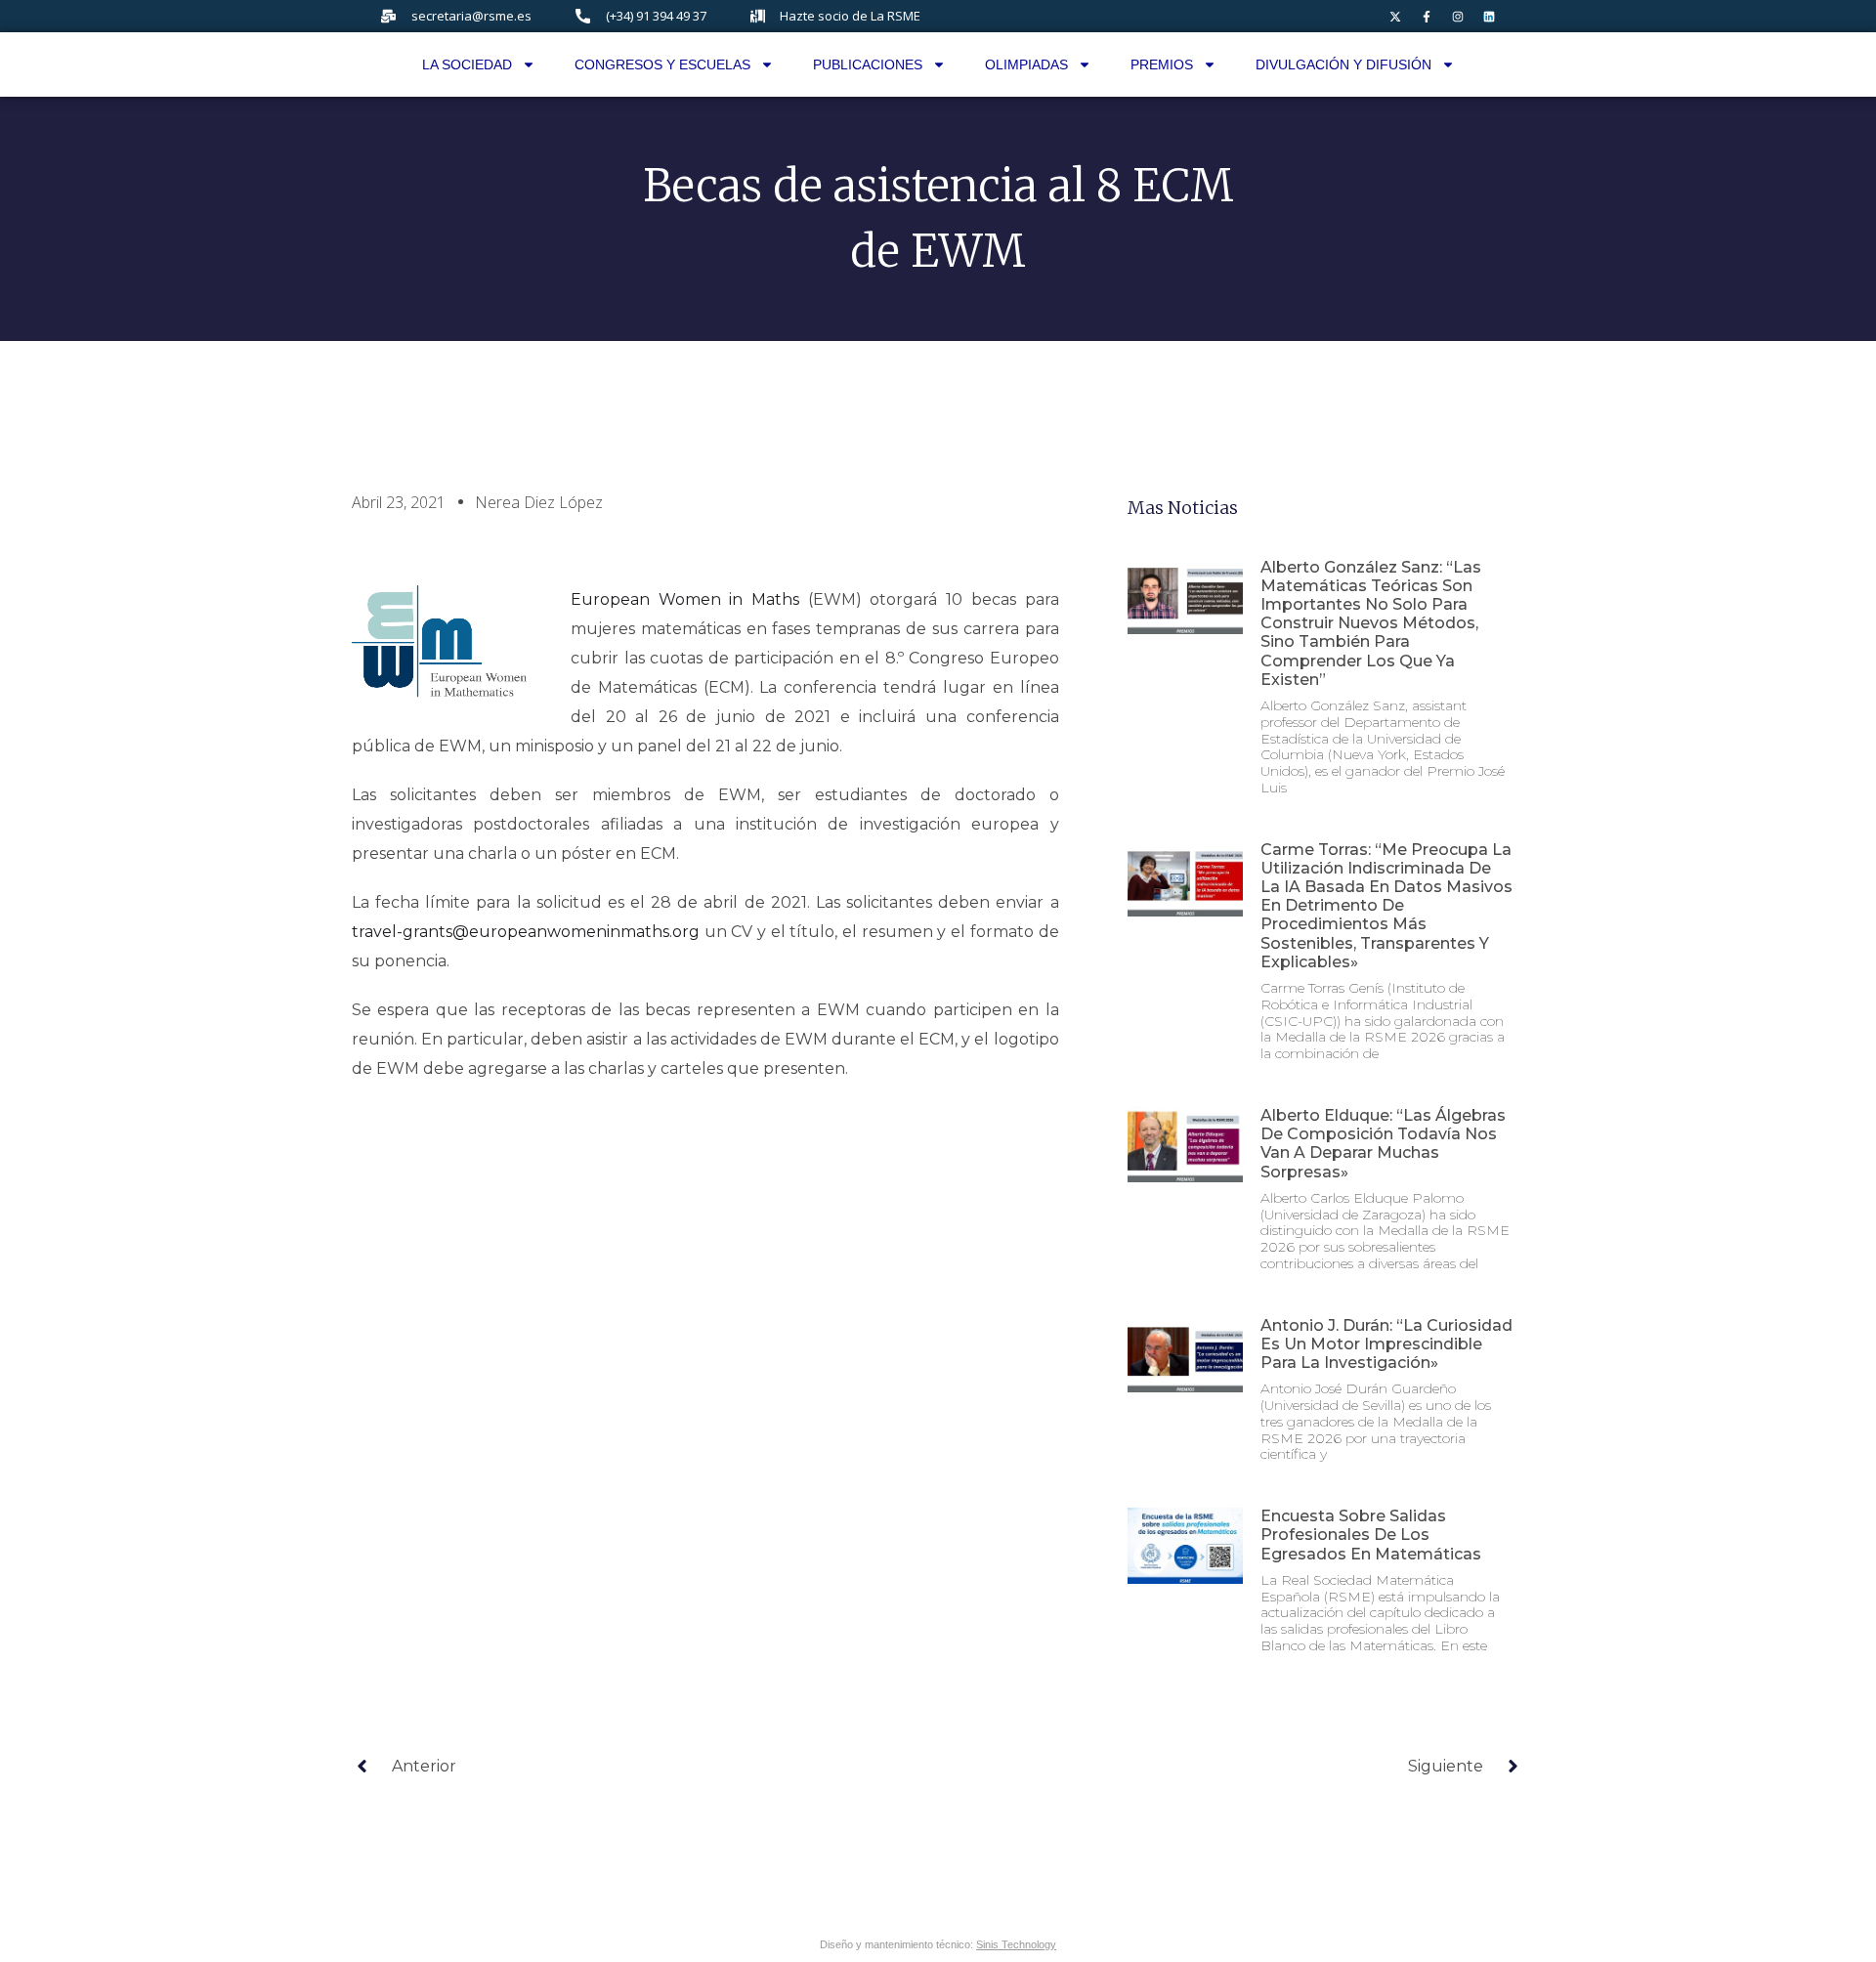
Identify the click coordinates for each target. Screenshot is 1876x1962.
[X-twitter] (1395, 17)
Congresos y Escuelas (662, 64)
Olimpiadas (1026, 64)
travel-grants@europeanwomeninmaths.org (526, 932)
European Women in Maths (685, 599)
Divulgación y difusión (1343, 64)
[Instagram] (1458, 17)
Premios (1162, 64)
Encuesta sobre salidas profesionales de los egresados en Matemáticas (1371, 1535)
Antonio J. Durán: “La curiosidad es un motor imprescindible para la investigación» (1386, 1344)
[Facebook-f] (1427, 17)
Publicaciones (868, 64)
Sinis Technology (1016, 1944)
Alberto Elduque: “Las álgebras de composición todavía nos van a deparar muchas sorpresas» (1383, 1144)
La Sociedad (467, 64)
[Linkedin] (1489, 17)
